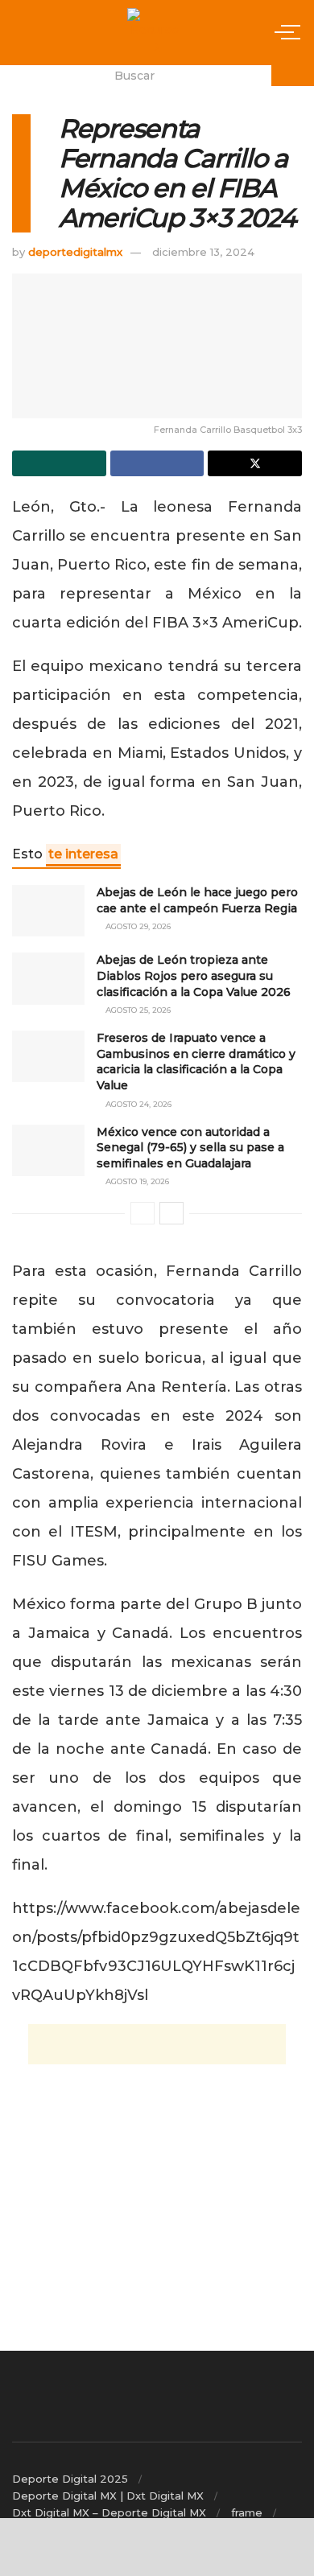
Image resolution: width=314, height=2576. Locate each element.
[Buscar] (293, 76)
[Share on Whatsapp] (59, 463)
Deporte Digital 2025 (70, 2479)
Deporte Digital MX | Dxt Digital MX (108, 2496)
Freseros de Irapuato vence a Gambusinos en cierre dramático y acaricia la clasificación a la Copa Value (196, 1062)
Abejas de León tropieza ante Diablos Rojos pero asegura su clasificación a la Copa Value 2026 (194, 975)
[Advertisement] (157, 2044)
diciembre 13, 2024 (203, 252)
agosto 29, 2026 (137, 926)
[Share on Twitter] (255, 463)
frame (247, 2512)
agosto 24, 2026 (137, 1104)
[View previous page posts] (143, 1213)
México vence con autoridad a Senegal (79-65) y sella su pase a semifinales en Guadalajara (190, 1148)
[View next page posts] (171, 1213)
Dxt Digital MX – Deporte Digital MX (109, 2512)
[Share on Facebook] (157, 463)
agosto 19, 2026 (136, 1181)
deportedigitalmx (75, 252)
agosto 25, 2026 (137, 1010)
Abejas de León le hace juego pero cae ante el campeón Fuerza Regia (197, 900)
